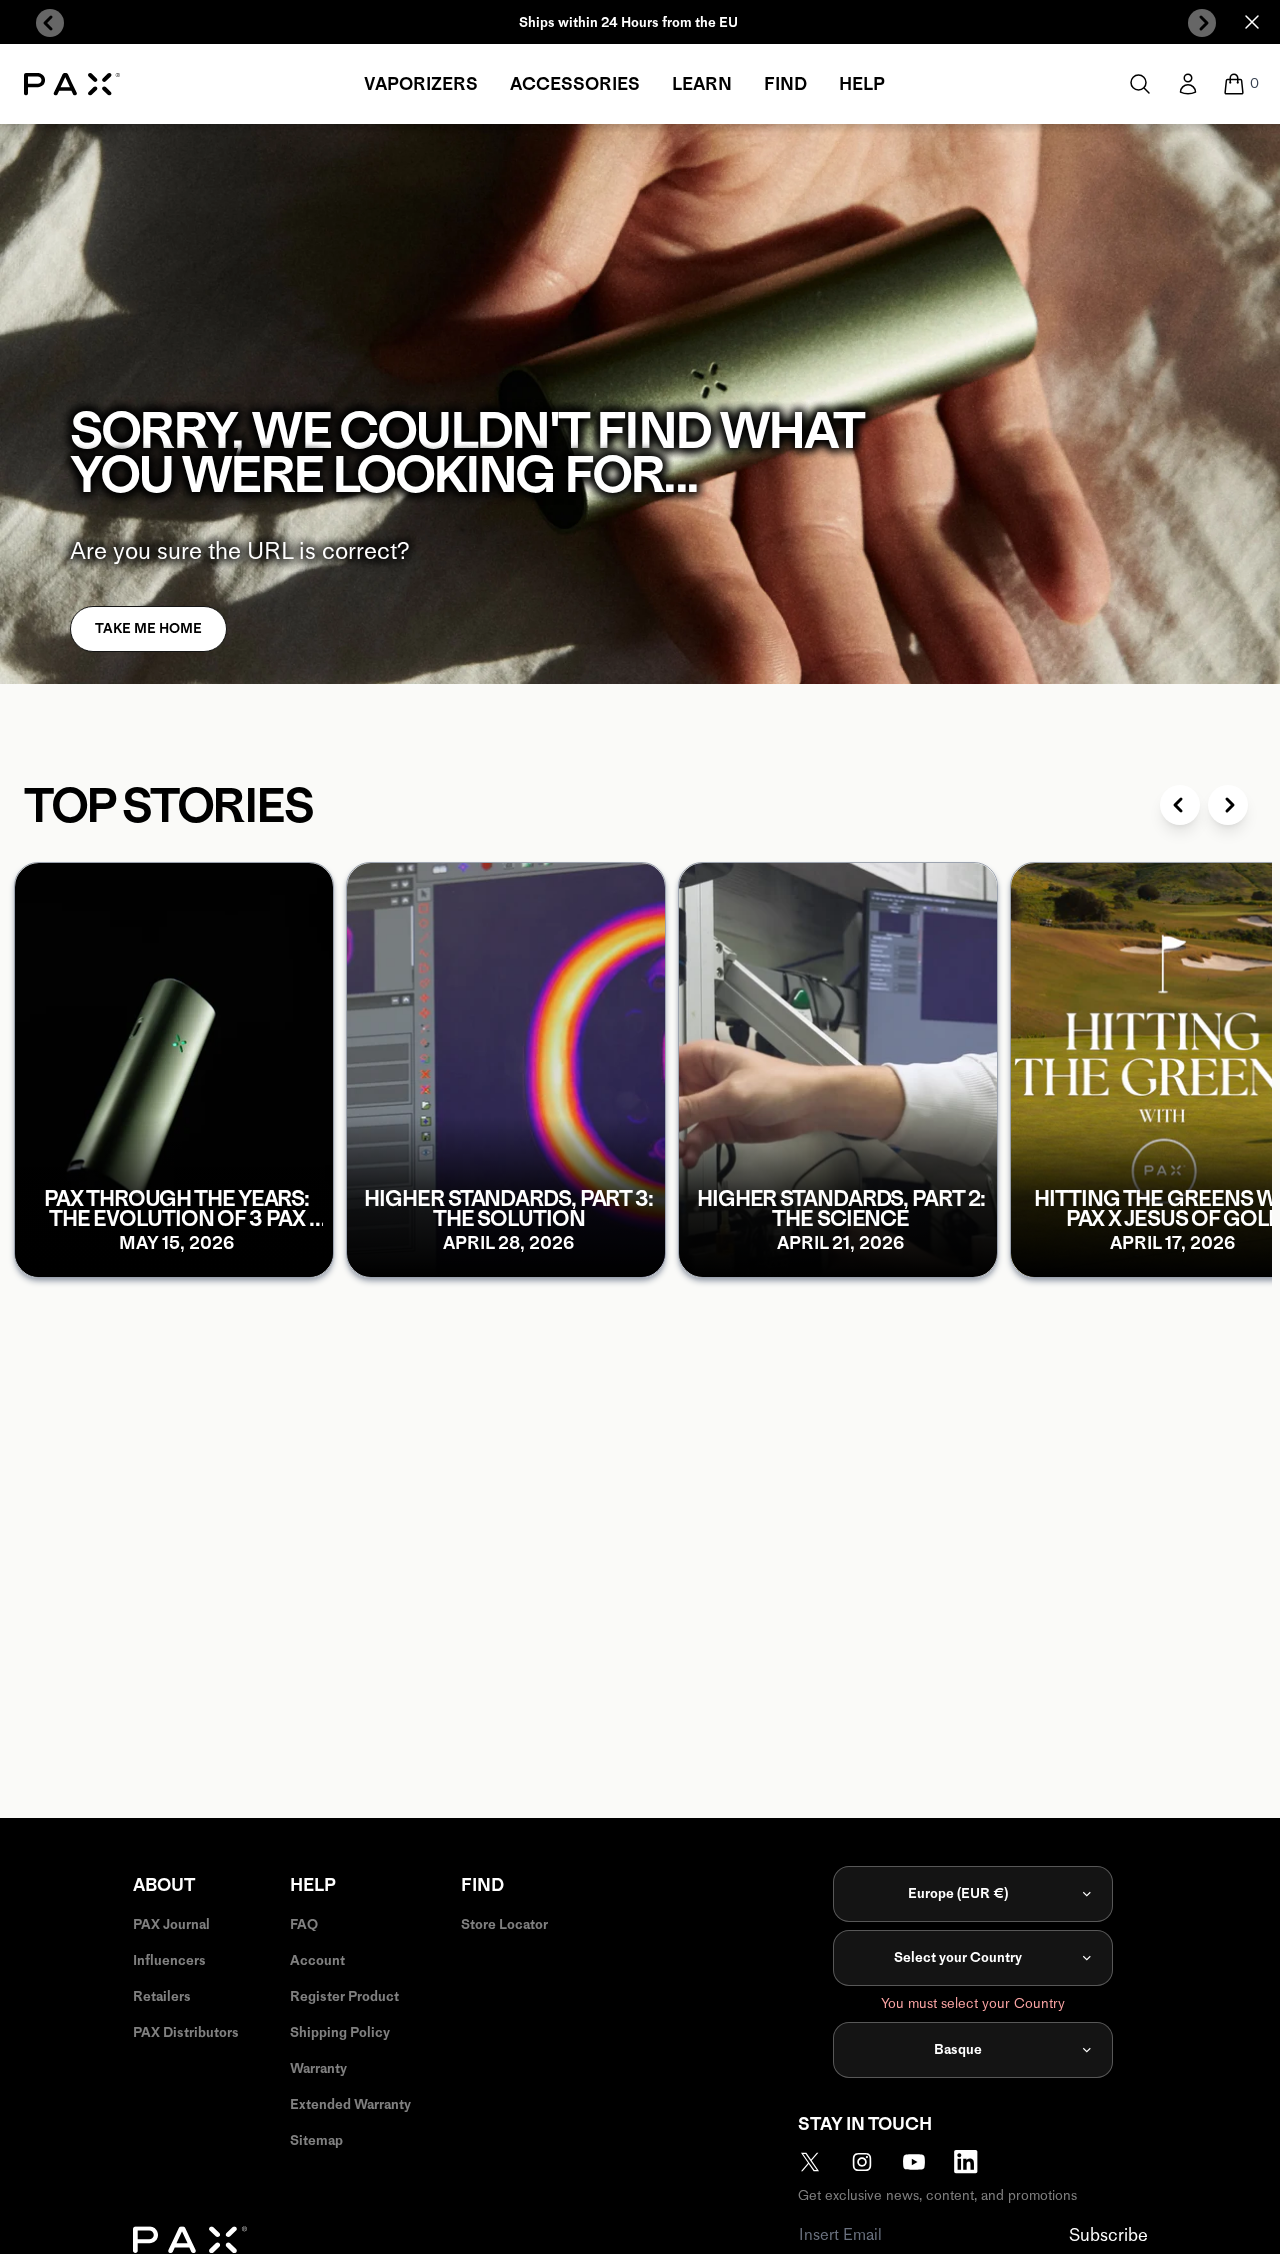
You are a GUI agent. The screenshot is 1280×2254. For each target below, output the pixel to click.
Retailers (162, 1996)
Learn (702, 84)
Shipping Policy (340, 2032)
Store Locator (504, 1924)
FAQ (304, 1924)
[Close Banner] (1252, 22)
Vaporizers (421, 84)
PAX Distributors (186, 2032)
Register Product (344, 1996)
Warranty (318, 2068)
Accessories (575, 84)
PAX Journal (171, 1924)
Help (862, 84)
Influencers (169, 1960)
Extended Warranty (350, 2104)
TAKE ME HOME (148, 628)
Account (317, 1960)
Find (785, 84)
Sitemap (316, 2140)
